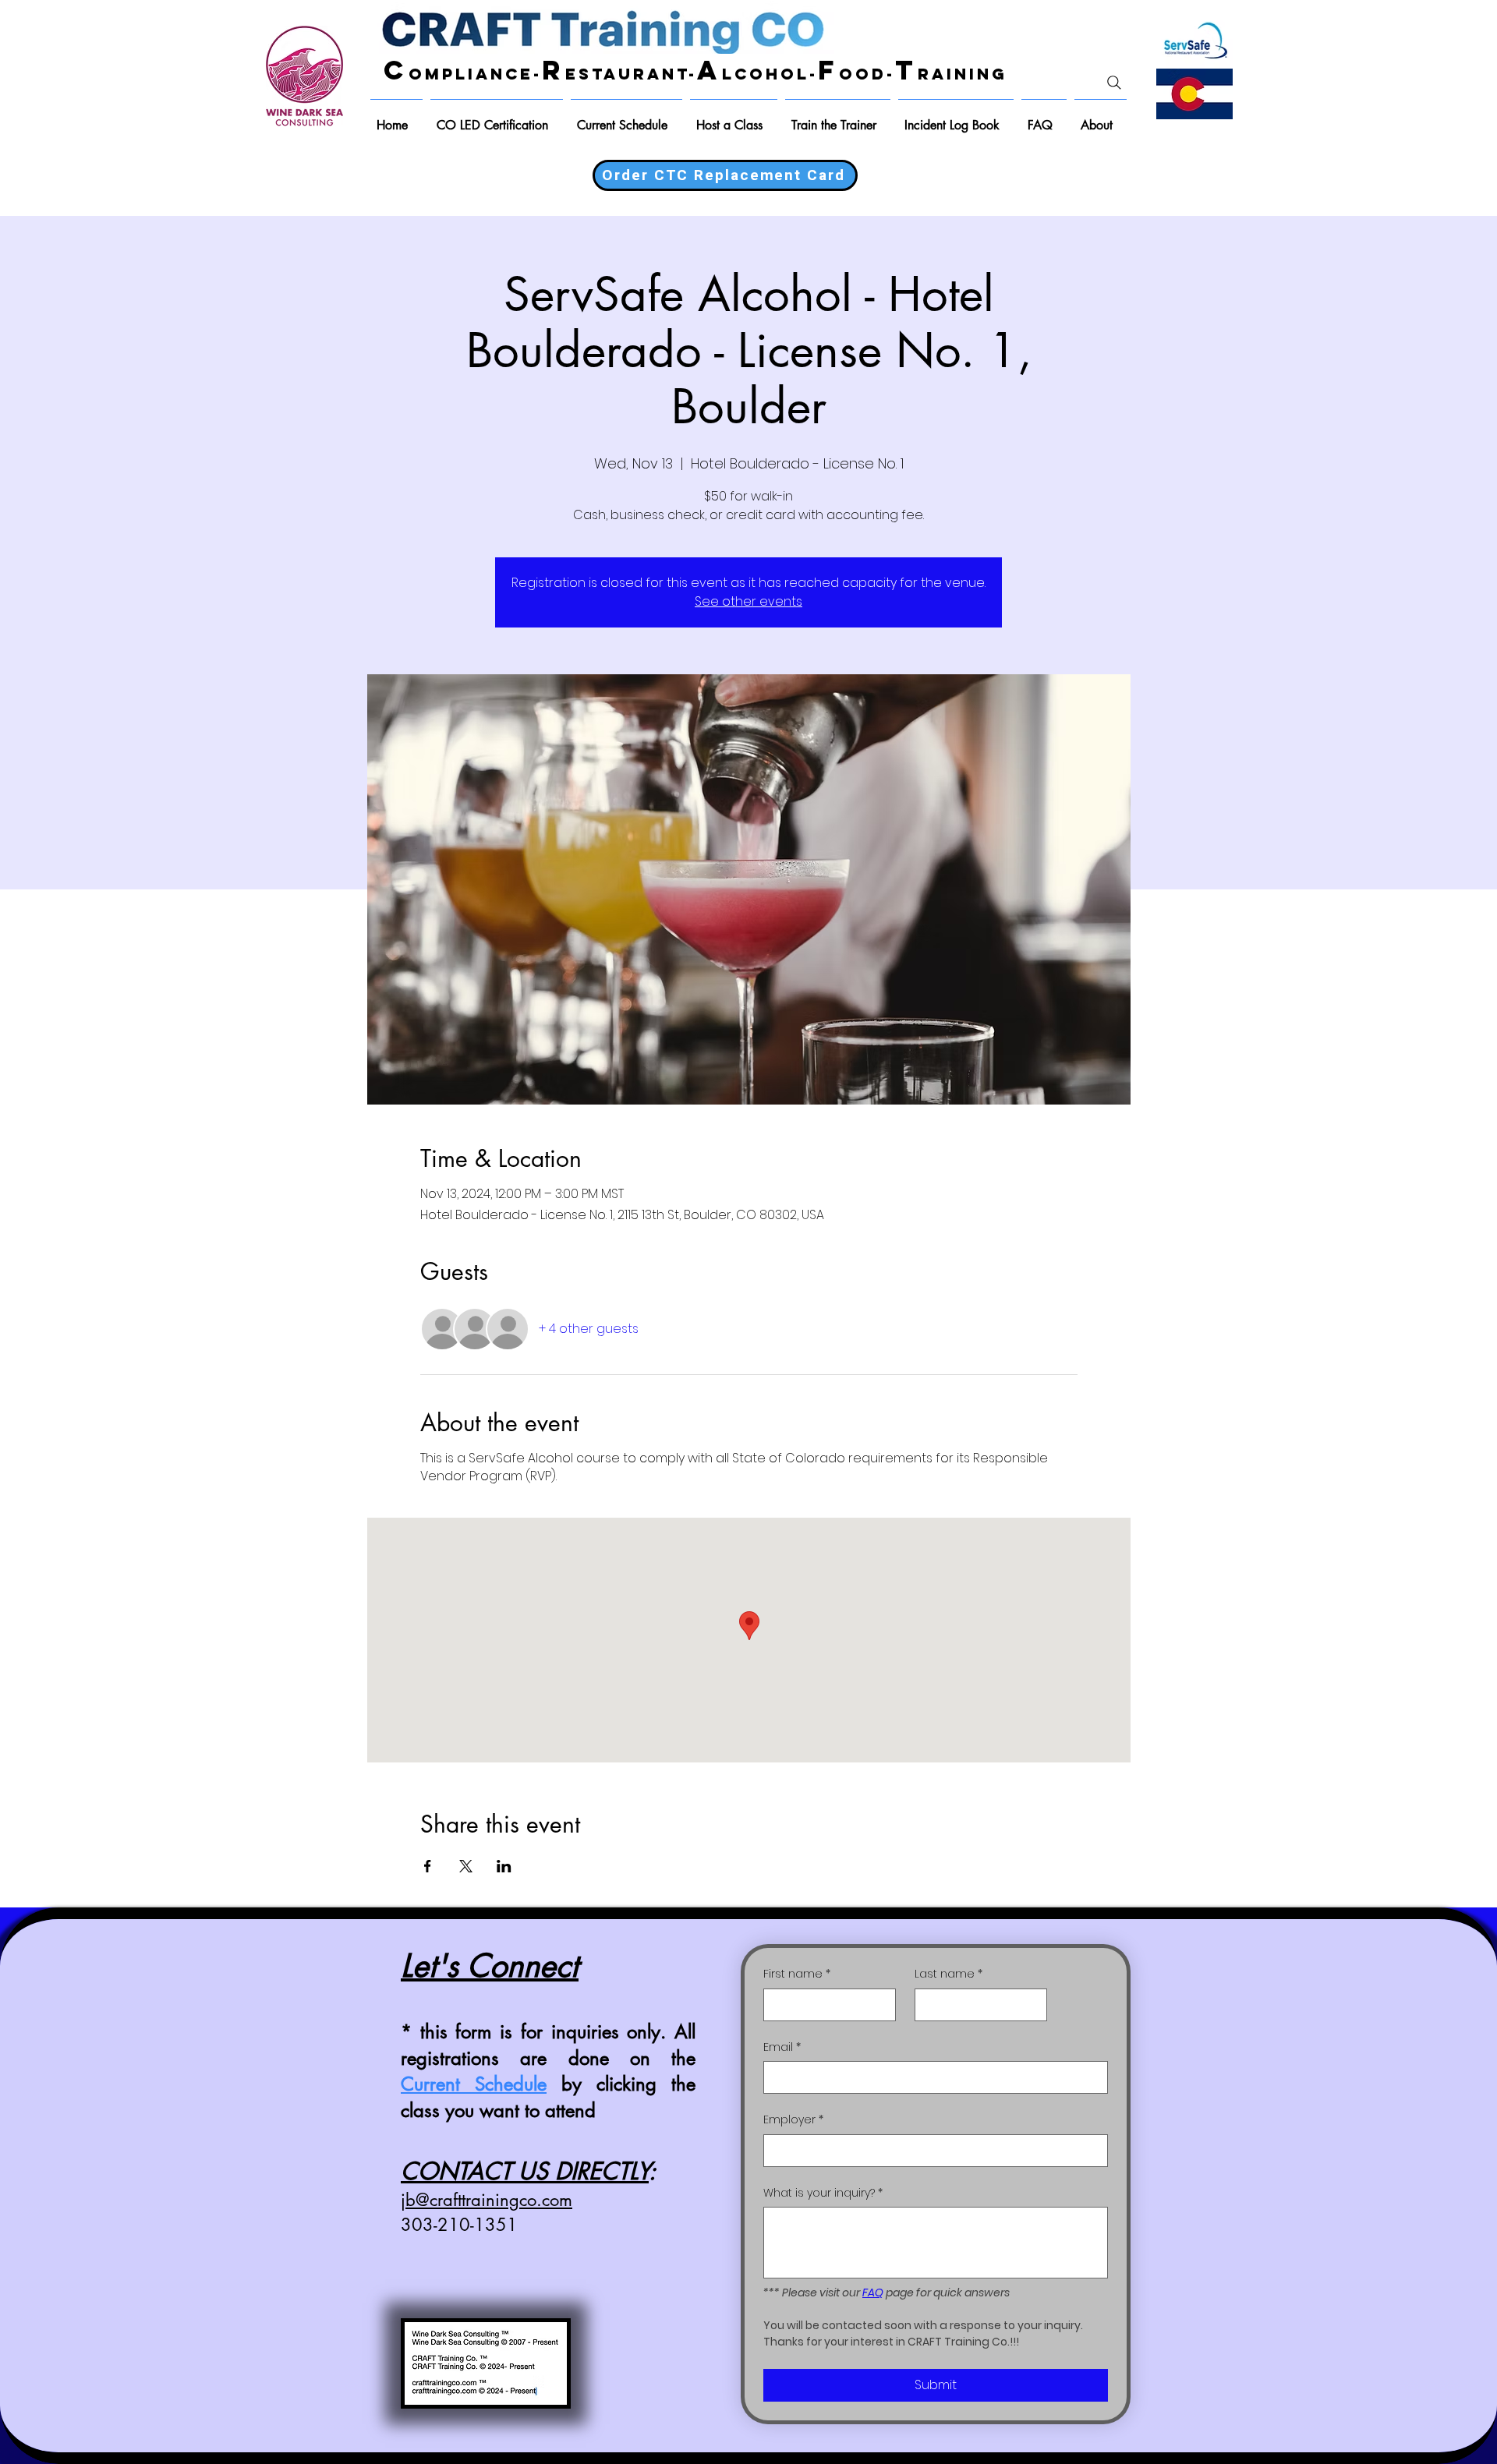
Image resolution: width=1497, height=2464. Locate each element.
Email (782, 2047)
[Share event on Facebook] (428, 1866)
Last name (948, 1974)
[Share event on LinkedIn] (504, 1866)
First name (797, 1974)
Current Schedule (474, 2084)
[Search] (1114, 83)
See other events (748, 601)
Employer (793, 2120)
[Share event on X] (466, 1866)
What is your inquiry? (823, 2193)
